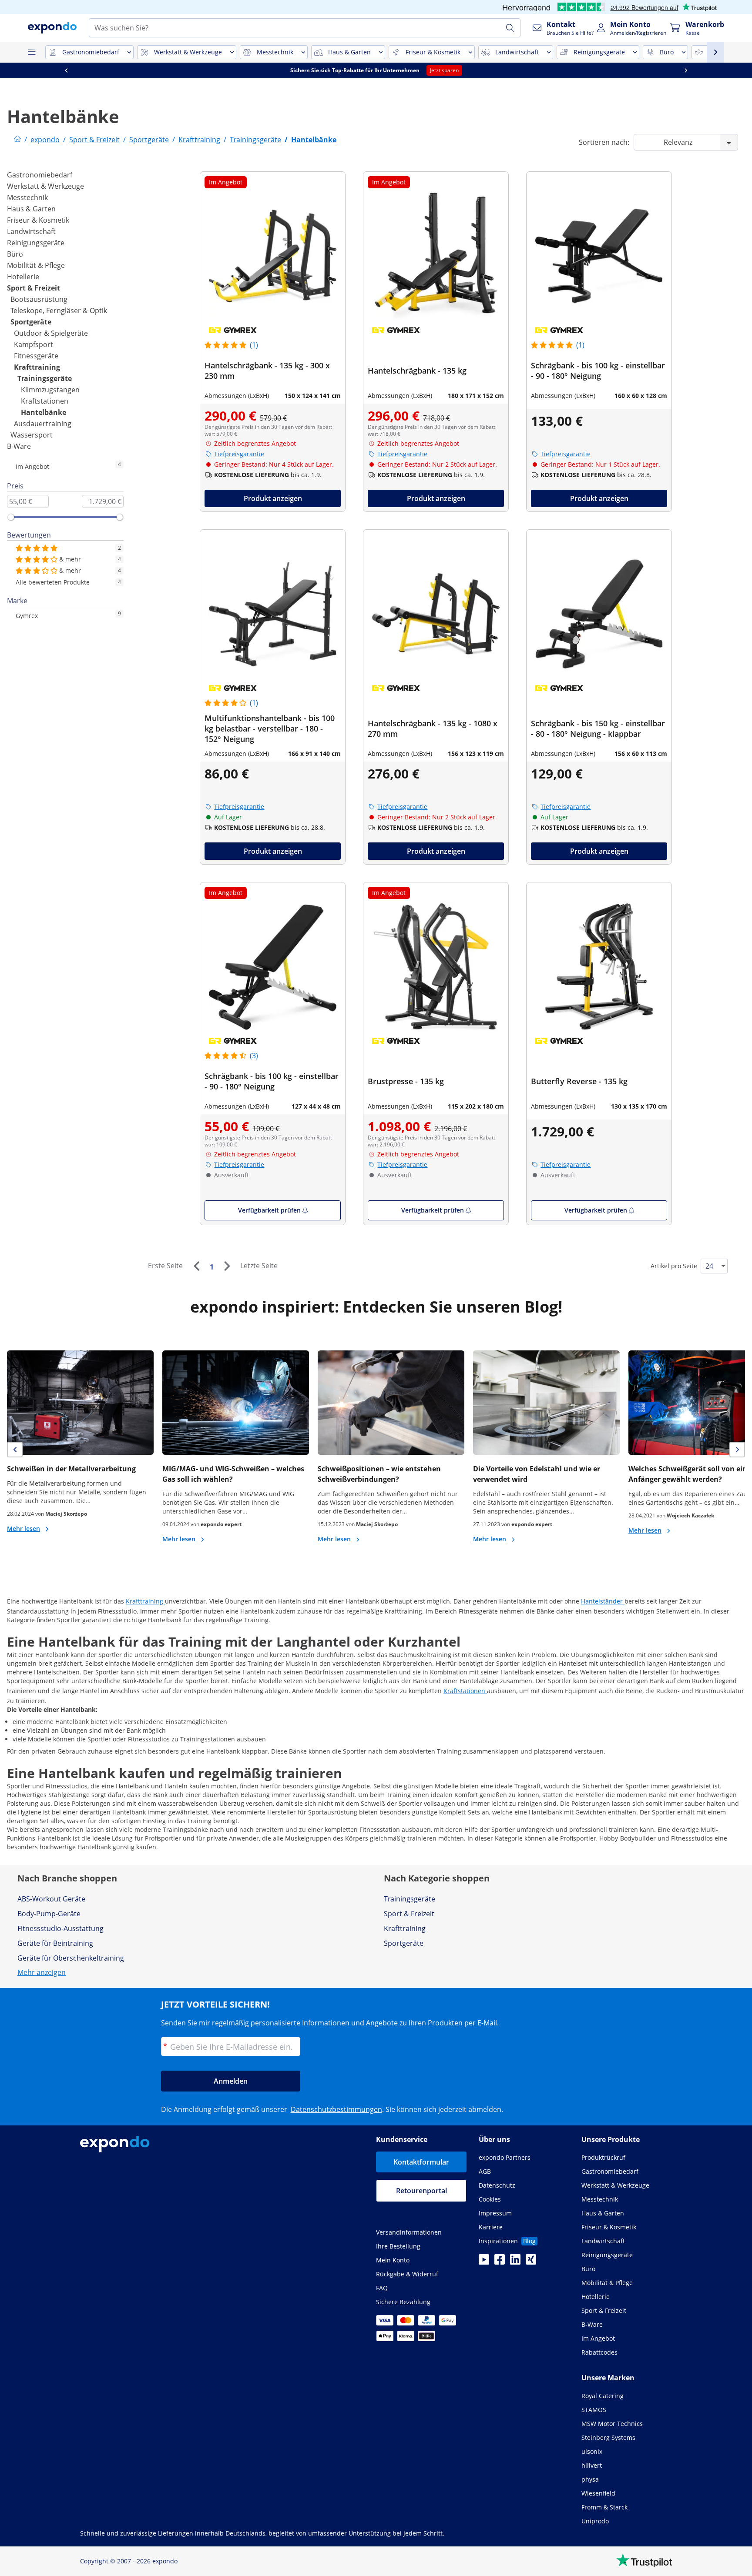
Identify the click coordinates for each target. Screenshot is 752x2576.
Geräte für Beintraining (55, 1943)
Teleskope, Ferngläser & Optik (59, 311)
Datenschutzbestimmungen (336, 2109)
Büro (15, 254)
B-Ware (19, 446)
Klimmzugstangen (50, 390)
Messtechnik (27, 197)
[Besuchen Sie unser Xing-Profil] (531, 2262)
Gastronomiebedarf (40, 175)
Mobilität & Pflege (36, 265)
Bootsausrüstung (39, 299)
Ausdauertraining (43, 424)
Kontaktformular (421, 2162)
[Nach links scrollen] (70, 70)
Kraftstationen (45, 401)
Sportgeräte (31, 322)
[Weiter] (227, 1266)
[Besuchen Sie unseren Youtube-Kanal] (484, 2262)
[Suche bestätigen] (510, 28)
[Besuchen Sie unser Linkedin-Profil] (515, 2262)
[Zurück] (196, 1266)
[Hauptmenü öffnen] (31, 52)
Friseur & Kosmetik (38, 220)
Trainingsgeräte (45, 378)
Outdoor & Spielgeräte (51, 333)
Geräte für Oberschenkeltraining (71, 1958)
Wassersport (32, 435)
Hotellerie (23, 277)
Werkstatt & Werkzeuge (45, 186)
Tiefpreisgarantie (239, 454)
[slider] (11, 517)
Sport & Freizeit (34, 288)
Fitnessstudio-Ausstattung (60, 1928)
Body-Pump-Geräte (49, 1914)
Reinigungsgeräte (36, 243)
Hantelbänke (44, 412)
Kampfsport (34, 344)
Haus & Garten (31, 209)
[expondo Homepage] (17, 140)
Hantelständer (603, 1601)
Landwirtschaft (31, 231)
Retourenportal (421, 2191)
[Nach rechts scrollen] (690, 70)
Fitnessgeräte (36, 356)
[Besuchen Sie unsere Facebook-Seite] (500, 2262)
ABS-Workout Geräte (51, 1899)
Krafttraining (37, 367)
